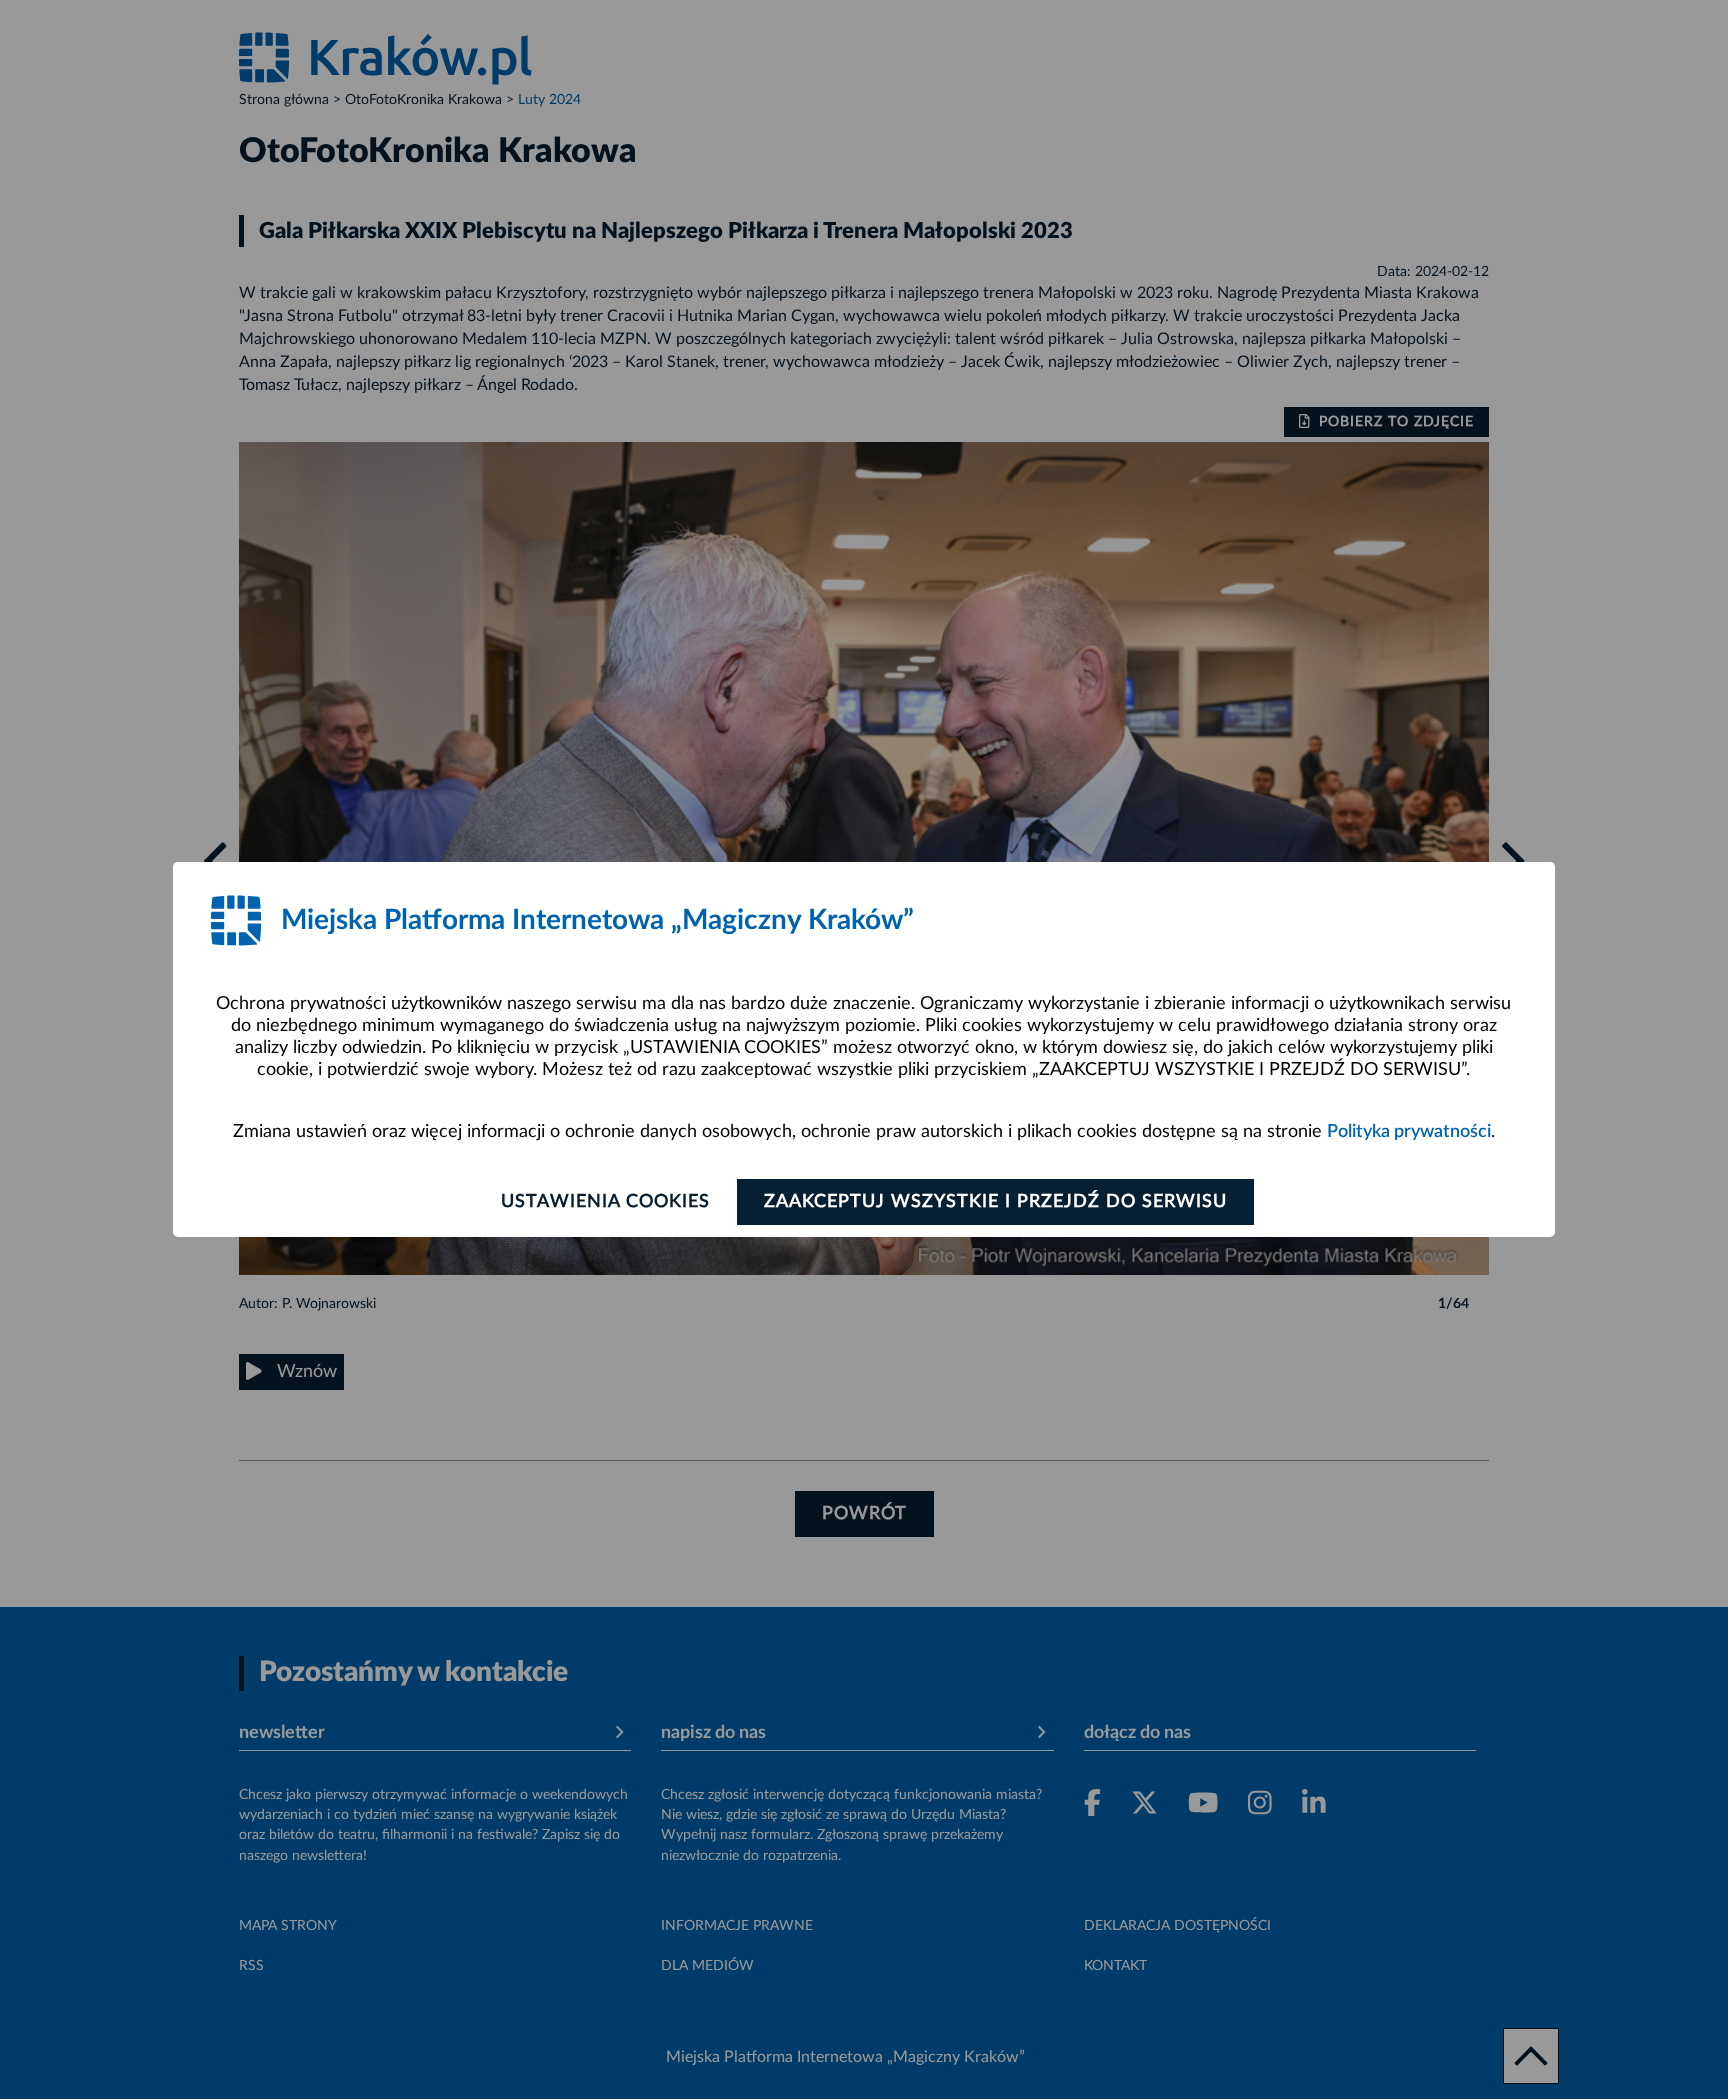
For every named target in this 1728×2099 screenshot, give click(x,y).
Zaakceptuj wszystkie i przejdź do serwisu (995, 1202)
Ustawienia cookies (605, 1202)
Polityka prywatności (1409, 1132)
